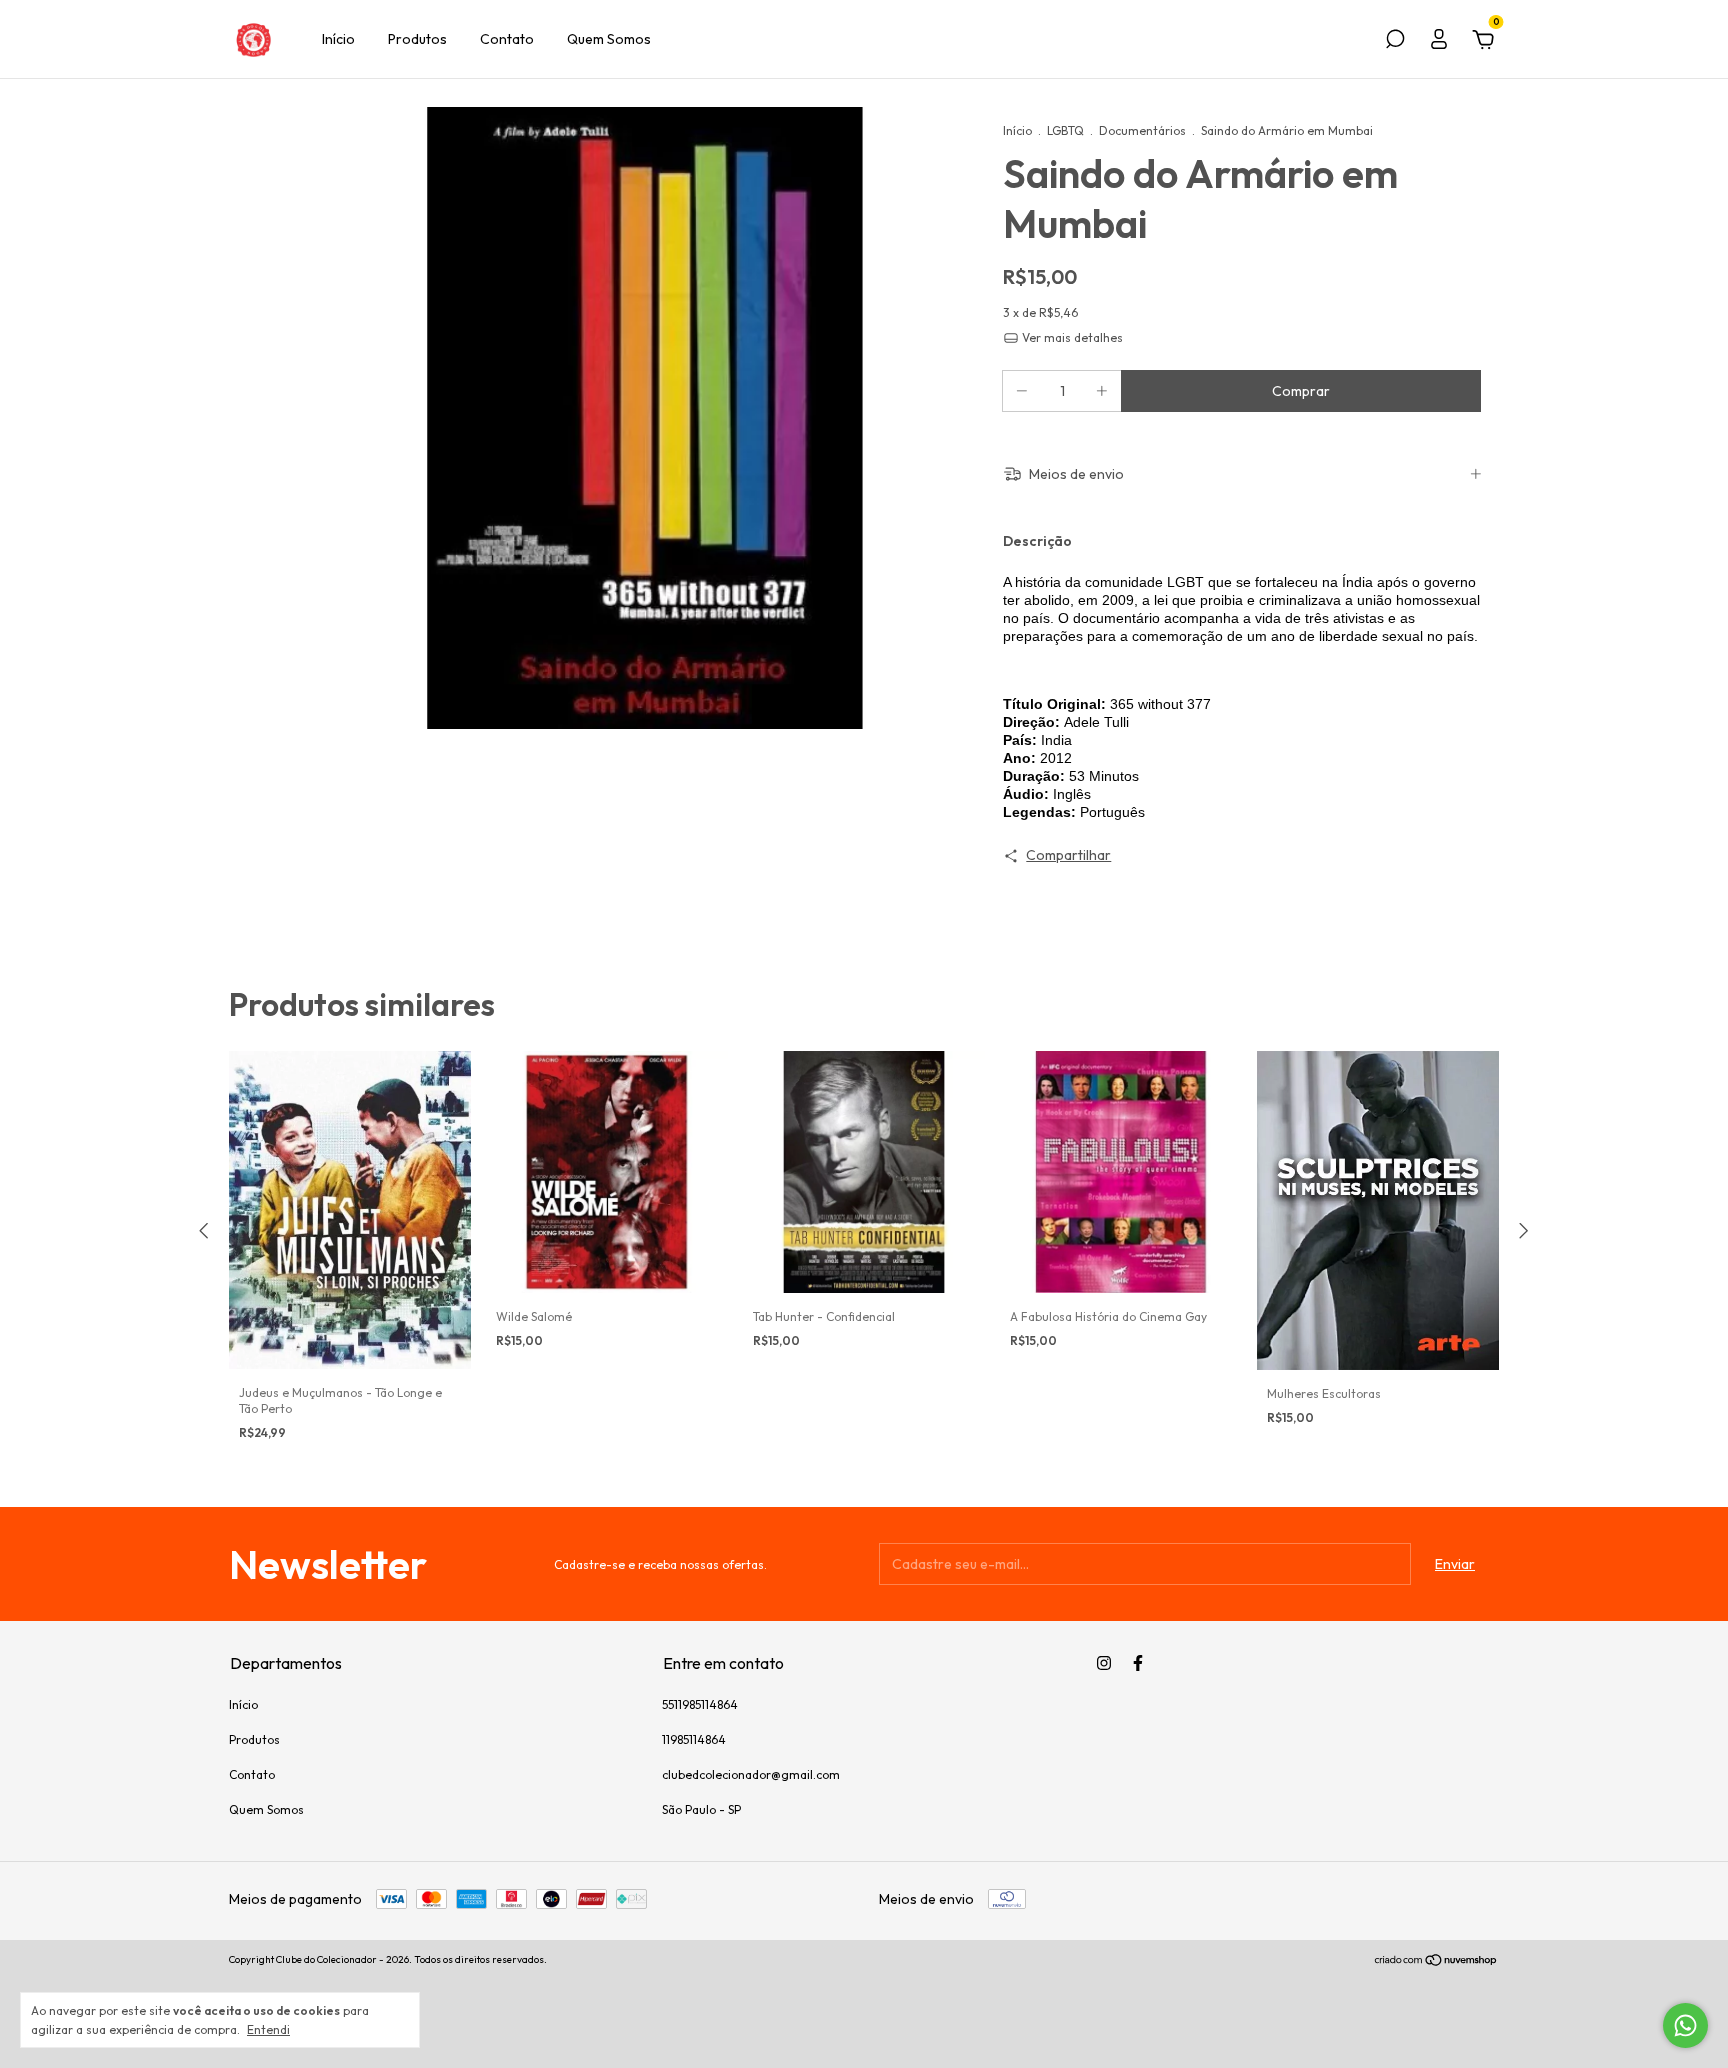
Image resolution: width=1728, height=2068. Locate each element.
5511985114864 (700, 1704)
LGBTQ (1065, 130)
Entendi (268, 2029)
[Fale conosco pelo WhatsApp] (1685, 2025)
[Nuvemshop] (1436, 1962)
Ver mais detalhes (1071, 337)
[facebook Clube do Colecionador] (1138, 1663)
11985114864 (694, 1739)
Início (338, 39)
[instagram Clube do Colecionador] (1104, 1663)
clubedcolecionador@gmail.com (751, 1774)
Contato (507, 39)
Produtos (417, 39)
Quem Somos (609, 39)
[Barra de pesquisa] (1395, 42)
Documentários (1142, 130)
